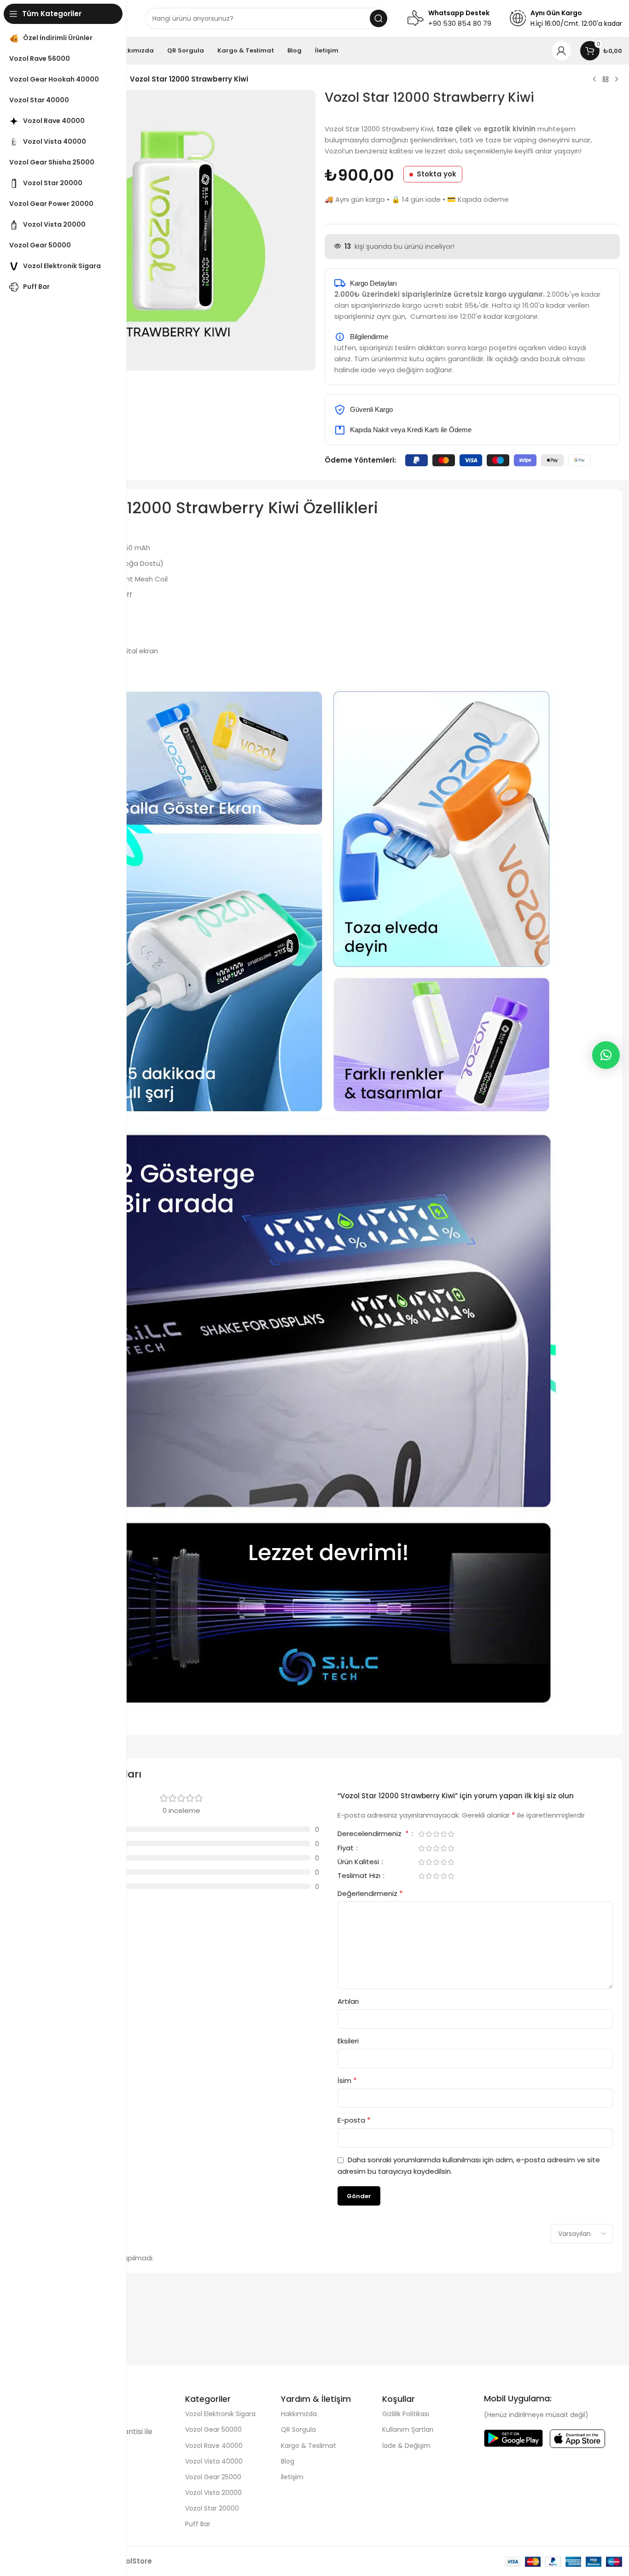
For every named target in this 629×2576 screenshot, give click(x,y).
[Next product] (617, 80)
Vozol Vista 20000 (213, 2493)
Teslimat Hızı (360, 1876)
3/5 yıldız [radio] (436, 1834)
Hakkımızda (299, 2414)
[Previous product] (594, 80)
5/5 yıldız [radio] (451, 1834)
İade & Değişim (406, 2446)
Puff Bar (198, 2524)
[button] (606, 1055)
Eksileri (348, 2041)
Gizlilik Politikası (406, 2414)
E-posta (354, 2120)
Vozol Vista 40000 (214, 2461)
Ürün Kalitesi (359, 1862)
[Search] (379, 18)
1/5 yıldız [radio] (421, 1834)
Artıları (348, 2001)
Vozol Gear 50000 (213, 2429)
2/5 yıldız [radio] (429, 1834)
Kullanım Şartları (408, 2429)
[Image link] (513, 2438)
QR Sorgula (298, 2429)
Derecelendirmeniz (373, 1834)
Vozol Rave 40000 (214, 2446)
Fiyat (347, 1848)
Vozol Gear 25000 (213, 2477)
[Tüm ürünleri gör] (606, 80)
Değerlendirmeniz (370, 1893)
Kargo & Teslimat (309, 2446)
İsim (347, 2080)
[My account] (561, 51)
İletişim (292, 2477)
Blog (288, 2461)
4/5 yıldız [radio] (443, 1834)
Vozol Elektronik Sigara (220, 2414)
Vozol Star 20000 (212, 2508)
